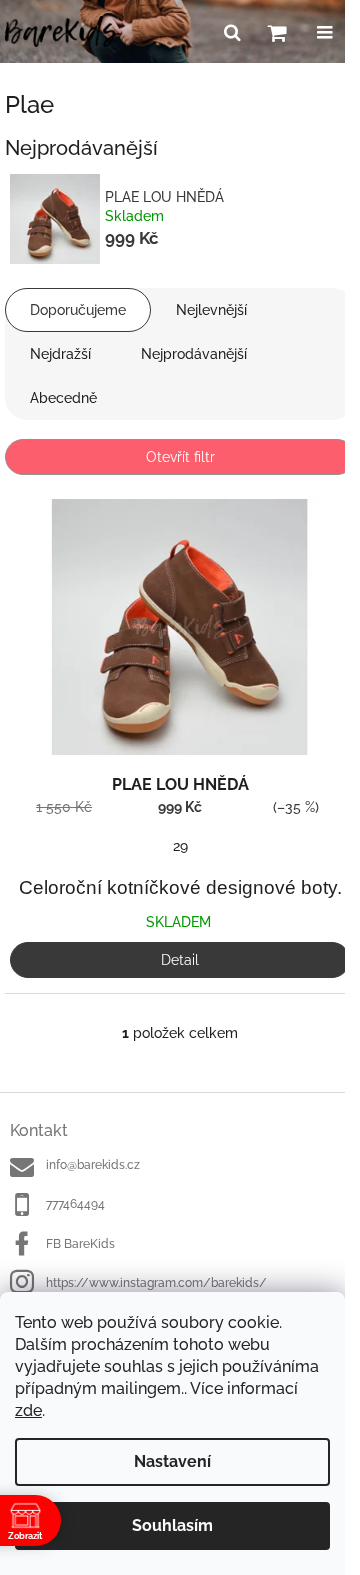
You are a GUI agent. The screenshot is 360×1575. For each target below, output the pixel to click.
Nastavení (172, 1461)
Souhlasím (172, 1525)
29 (180, 846)
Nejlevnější (211, 310)
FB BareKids (80, 1244)
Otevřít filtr (180, 457)
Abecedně (63, 398)
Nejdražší (60, 354)
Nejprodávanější (194, 354)
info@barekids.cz (93, 1165)
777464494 (75, 1204)
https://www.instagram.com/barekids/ (156, 1283)
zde (28, 1410)
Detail (180, 960)
